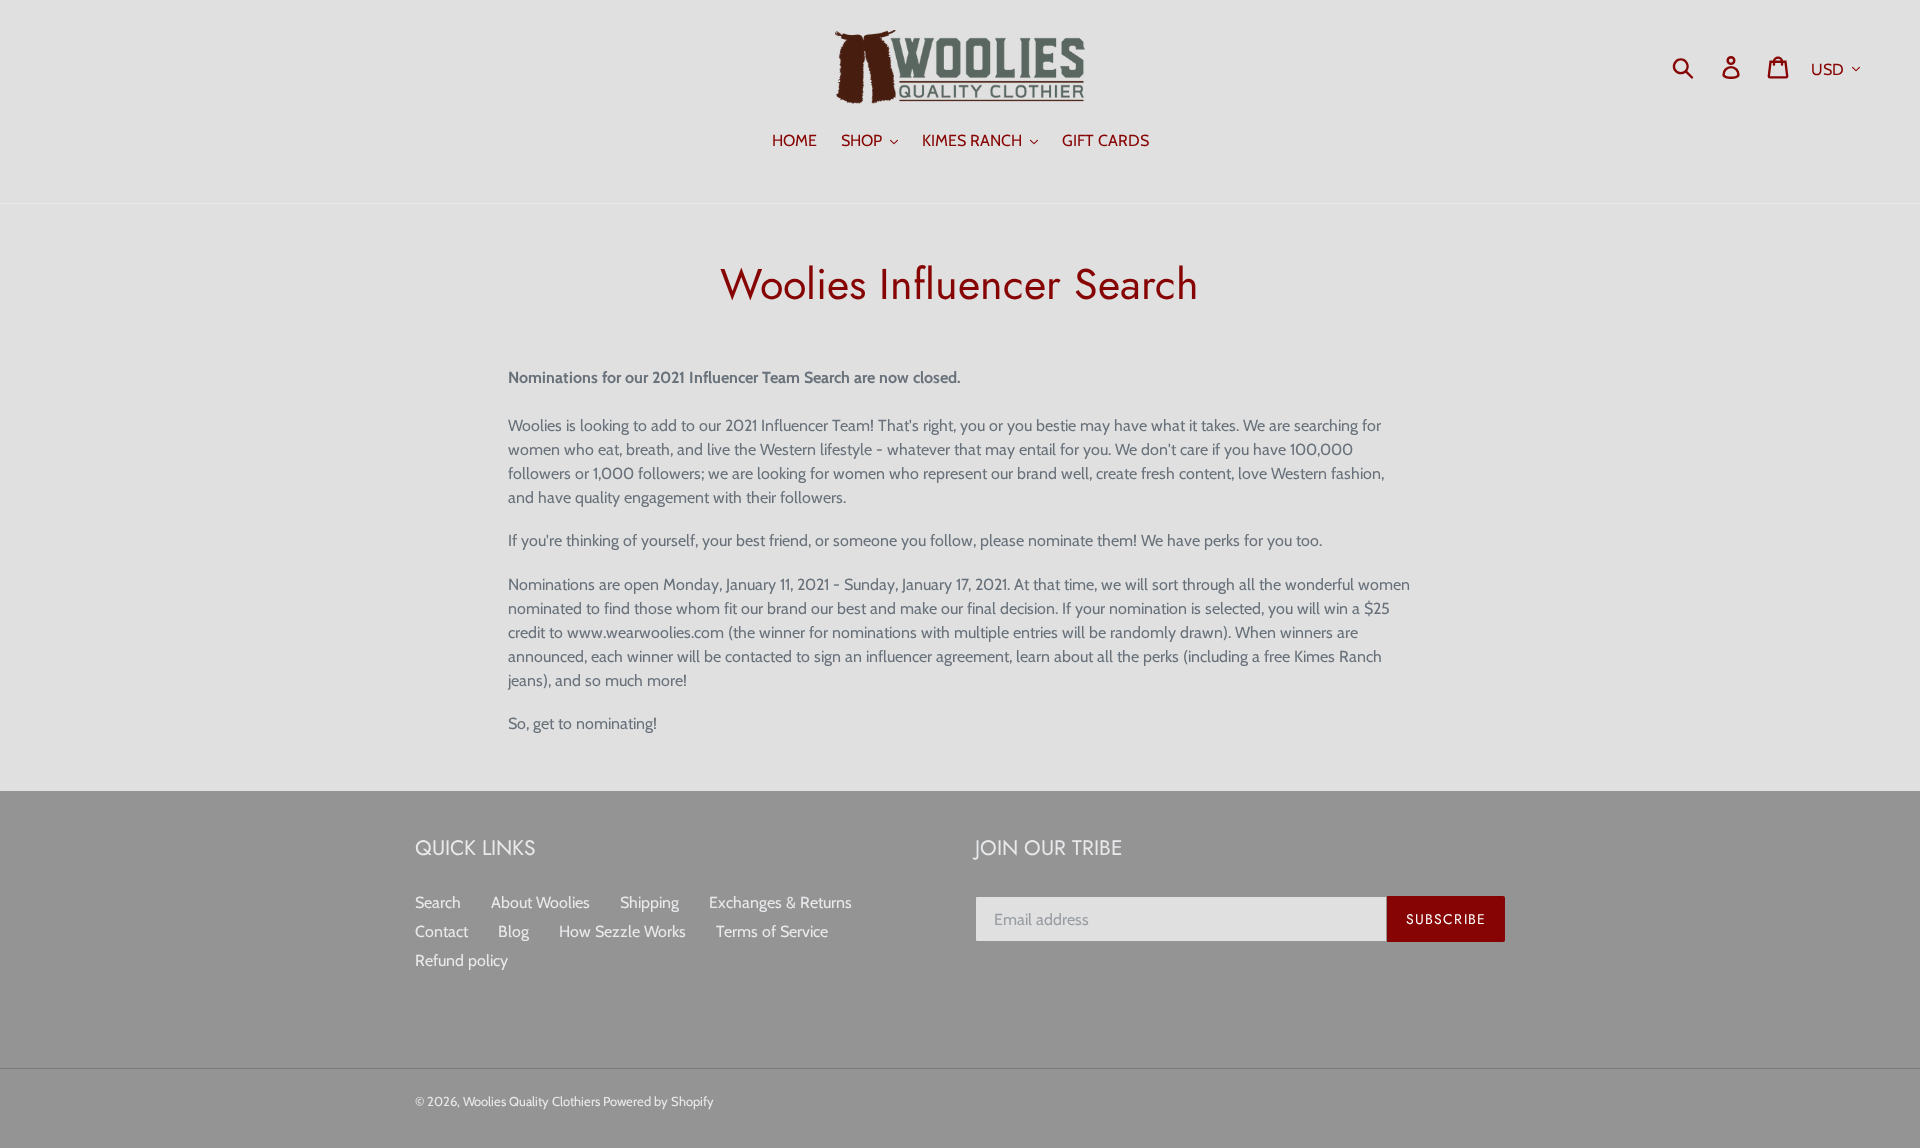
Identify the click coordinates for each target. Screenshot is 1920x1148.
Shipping (649, 902)
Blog (513, 931)
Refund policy (461, 960)
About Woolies (540, 902)
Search (438, 902)
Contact (441, 931)
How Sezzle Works (622, 931)
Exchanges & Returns (780, 902)
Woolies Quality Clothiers (533, 1101)
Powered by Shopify (658, 1101)
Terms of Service (772, 931)
